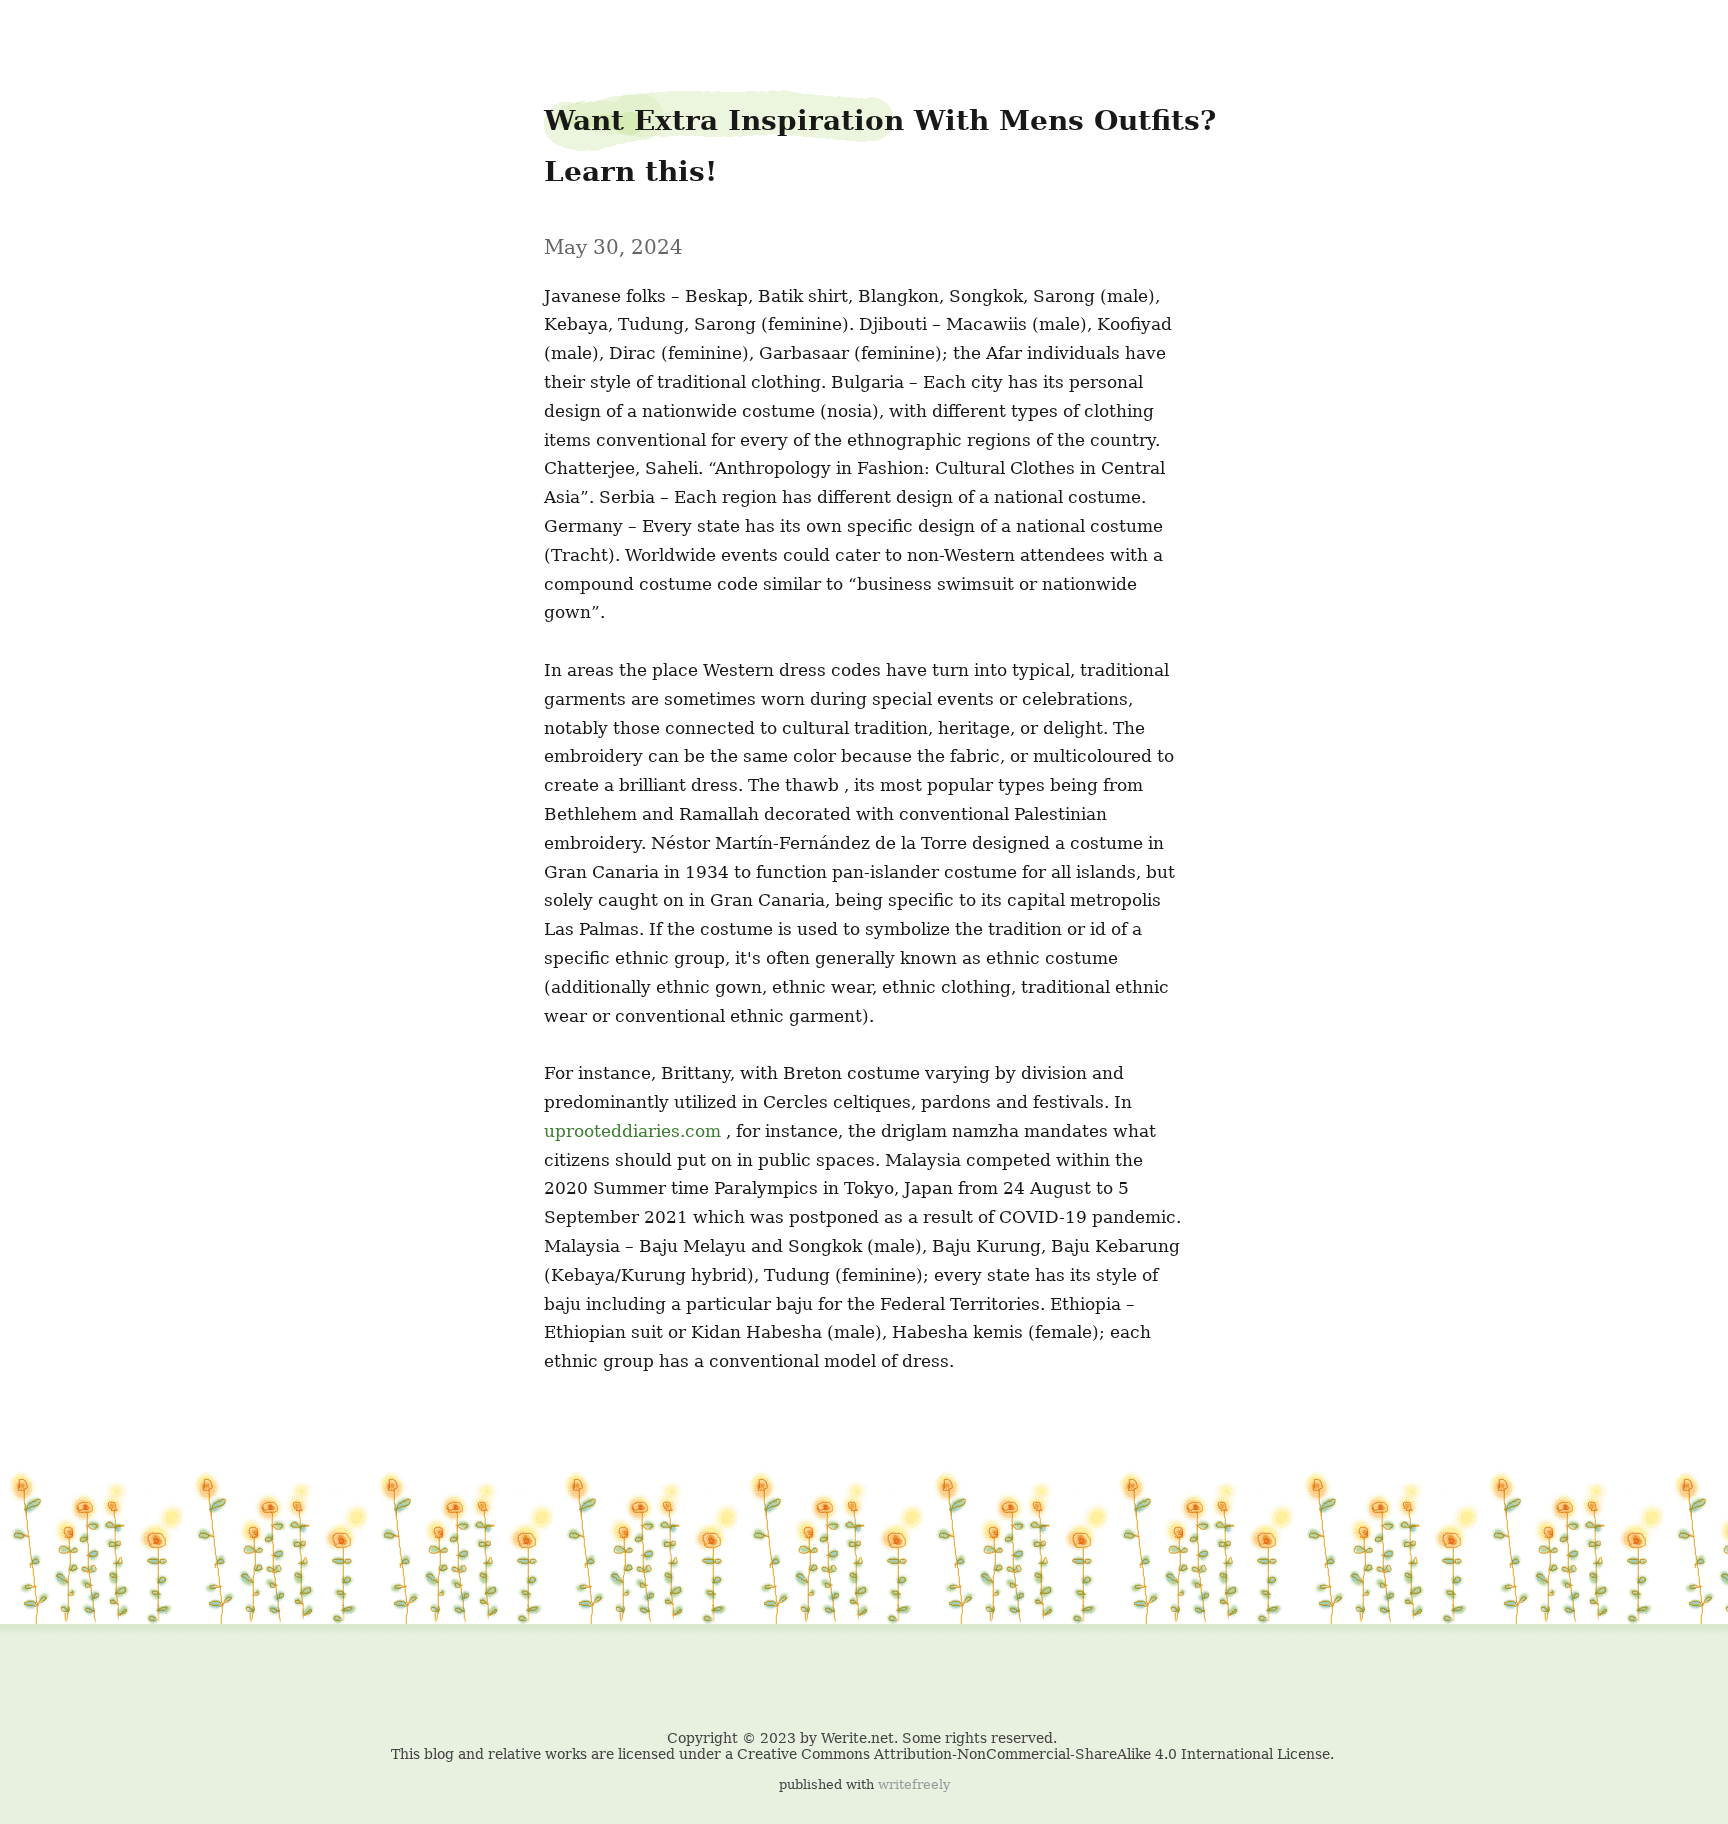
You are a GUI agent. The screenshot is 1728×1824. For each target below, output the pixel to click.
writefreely (914, 1784)
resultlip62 (56, 31)
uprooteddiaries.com (632, 1131)
